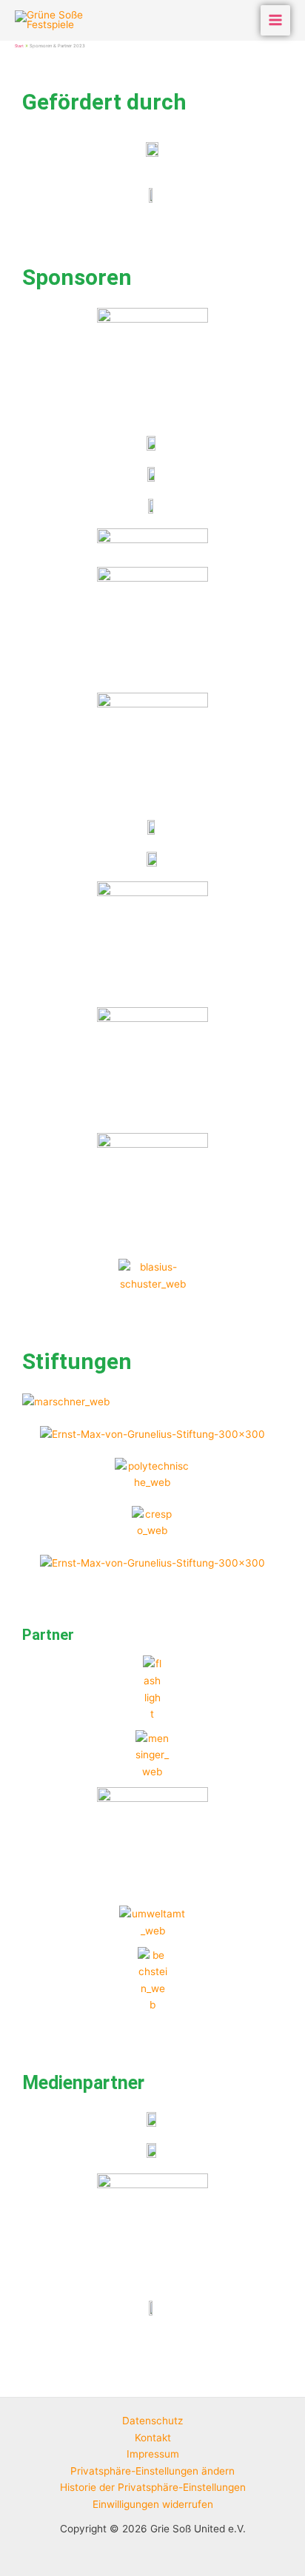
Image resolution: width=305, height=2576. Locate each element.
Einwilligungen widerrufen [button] (153, 2504)
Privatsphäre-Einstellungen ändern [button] (152, 2471)
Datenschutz (152, 2421)
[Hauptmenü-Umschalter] (276, 20)
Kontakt (153, 2438)
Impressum (153, 2454)
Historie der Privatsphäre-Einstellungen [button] (153, 2487)
